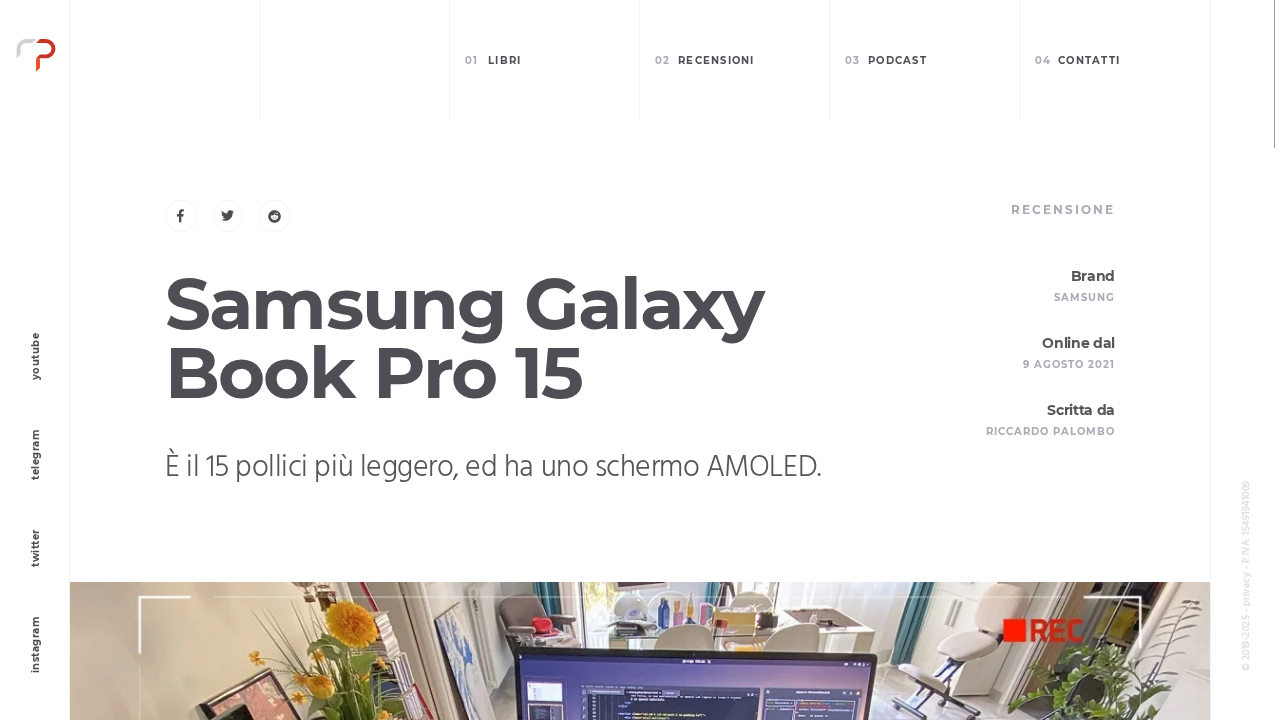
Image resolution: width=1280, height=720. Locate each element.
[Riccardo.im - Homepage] (36, 60)
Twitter (35, 548)
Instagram (35, 645)
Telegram (35, 455)
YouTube (35, 357)
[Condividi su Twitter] (228, 216)
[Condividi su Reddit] (275, 216)
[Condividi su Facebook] (181, 216)
